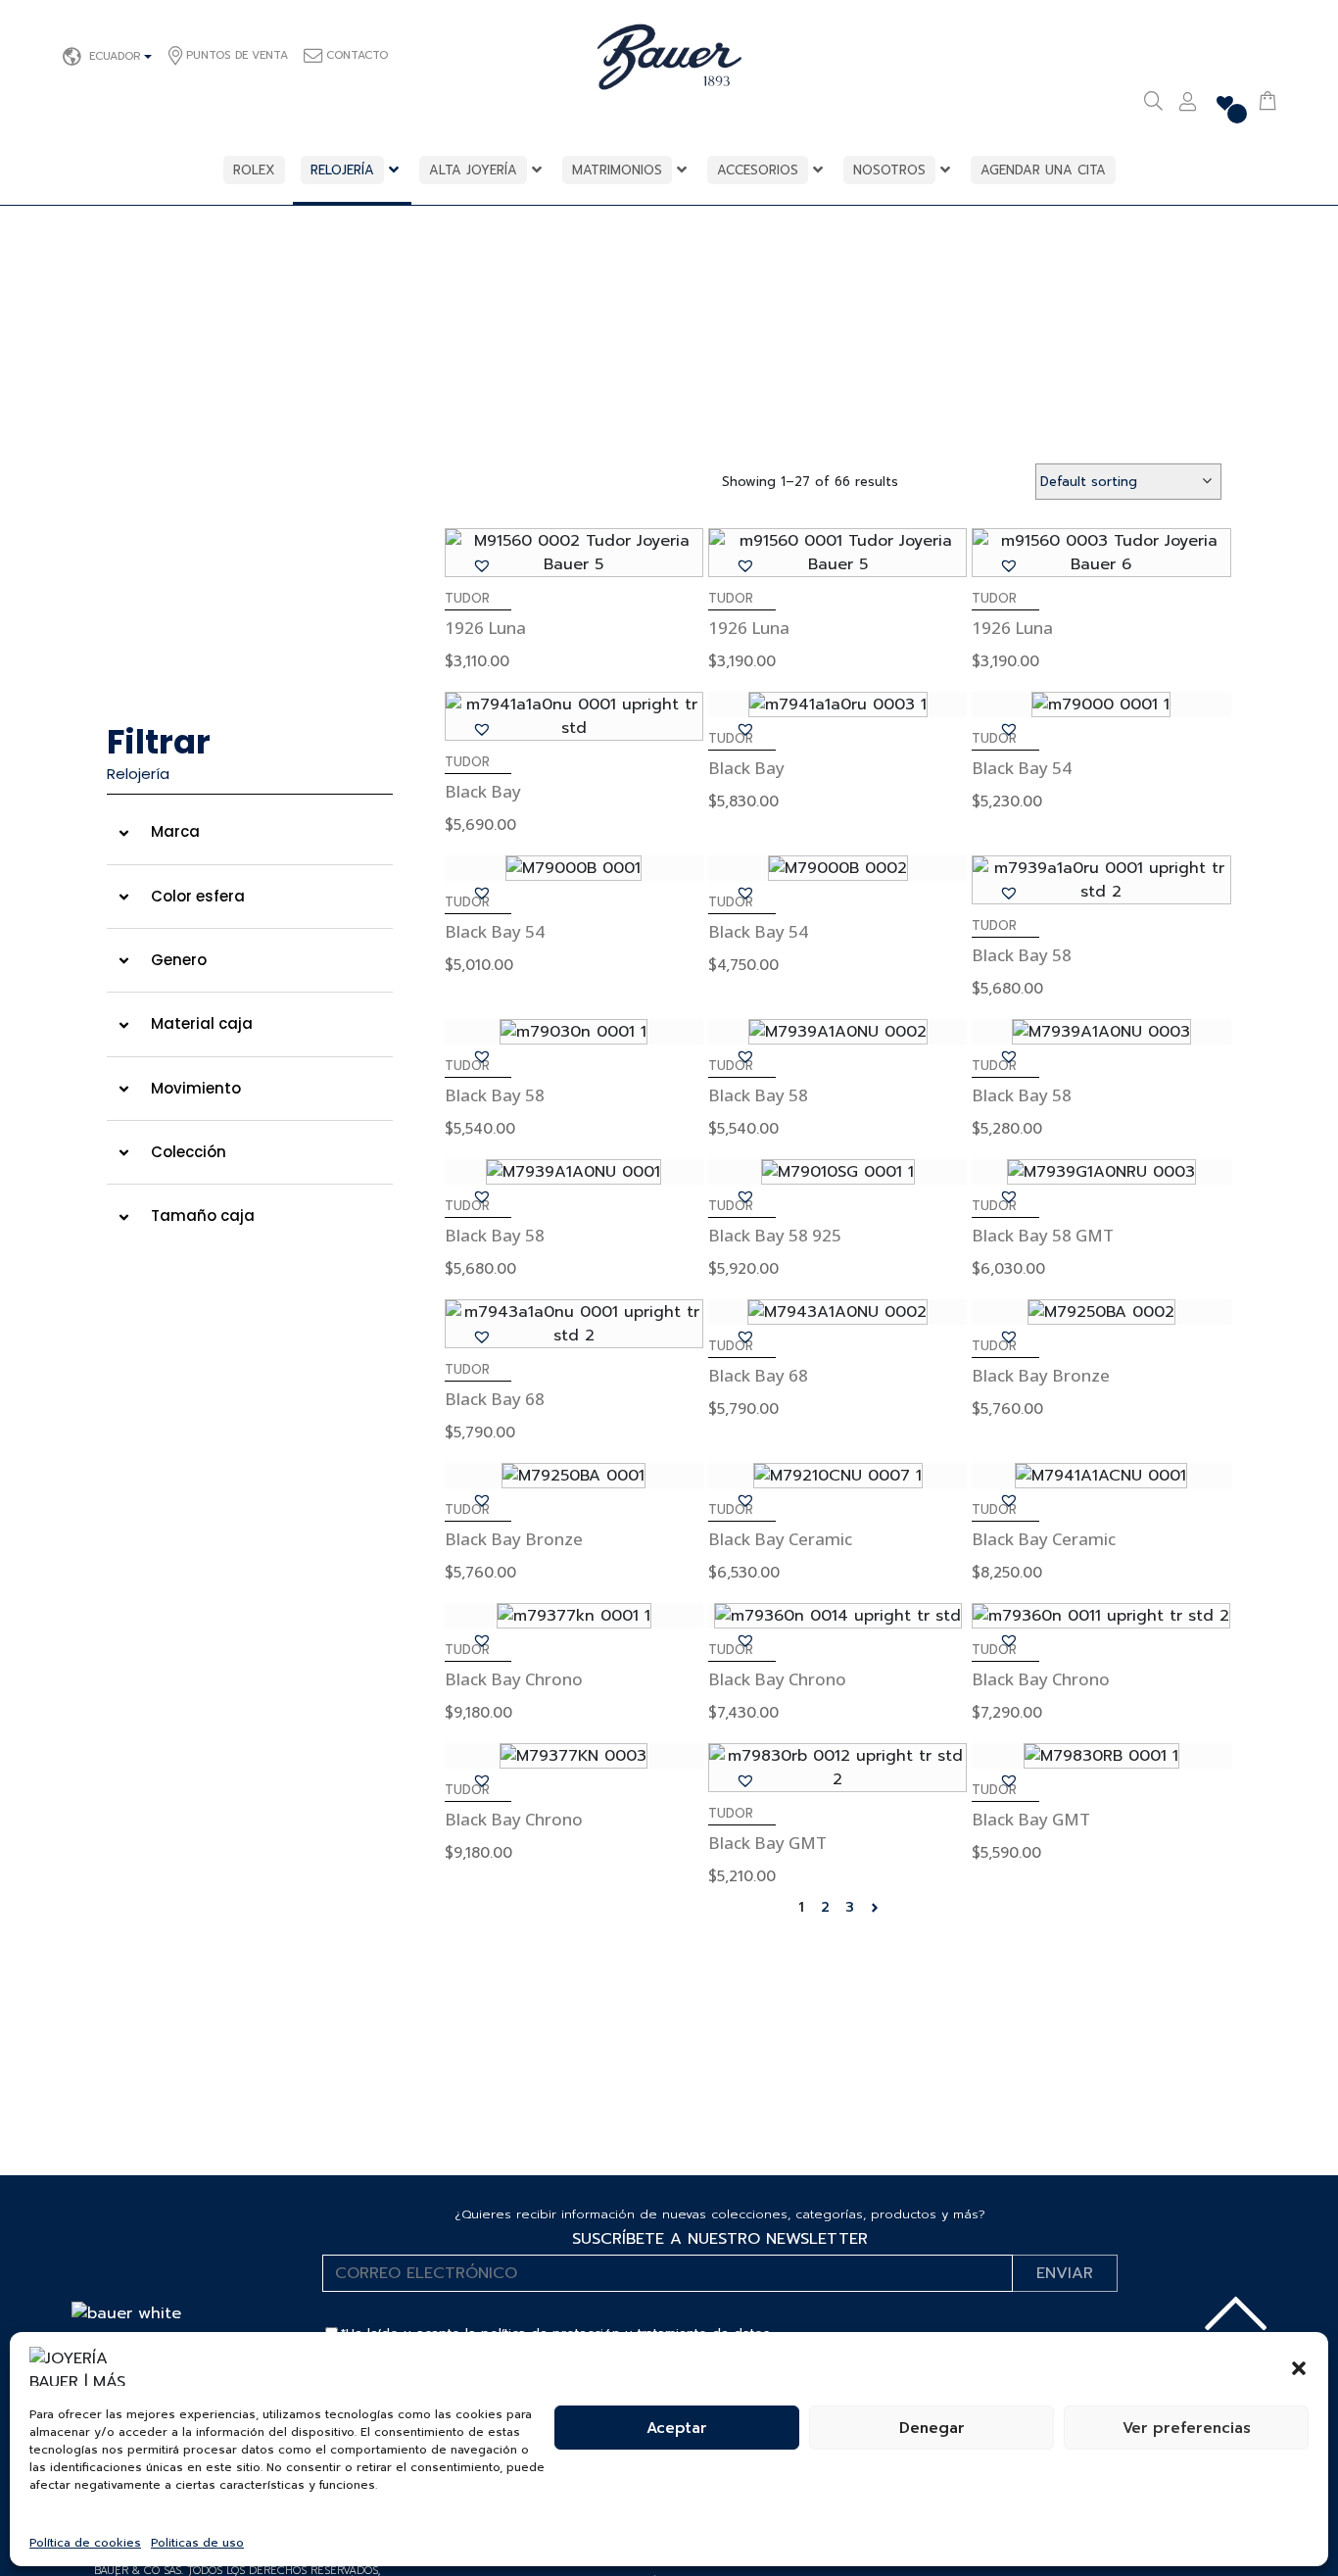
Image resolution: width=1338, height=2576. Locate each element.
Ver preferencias (1187, 2428)
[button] (1299, 2366)
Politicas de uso (197, 2543)
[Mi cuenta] (1188, 104)
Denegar (932, 2428)
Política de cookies (85, 2543)
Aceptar (677, 2428)
